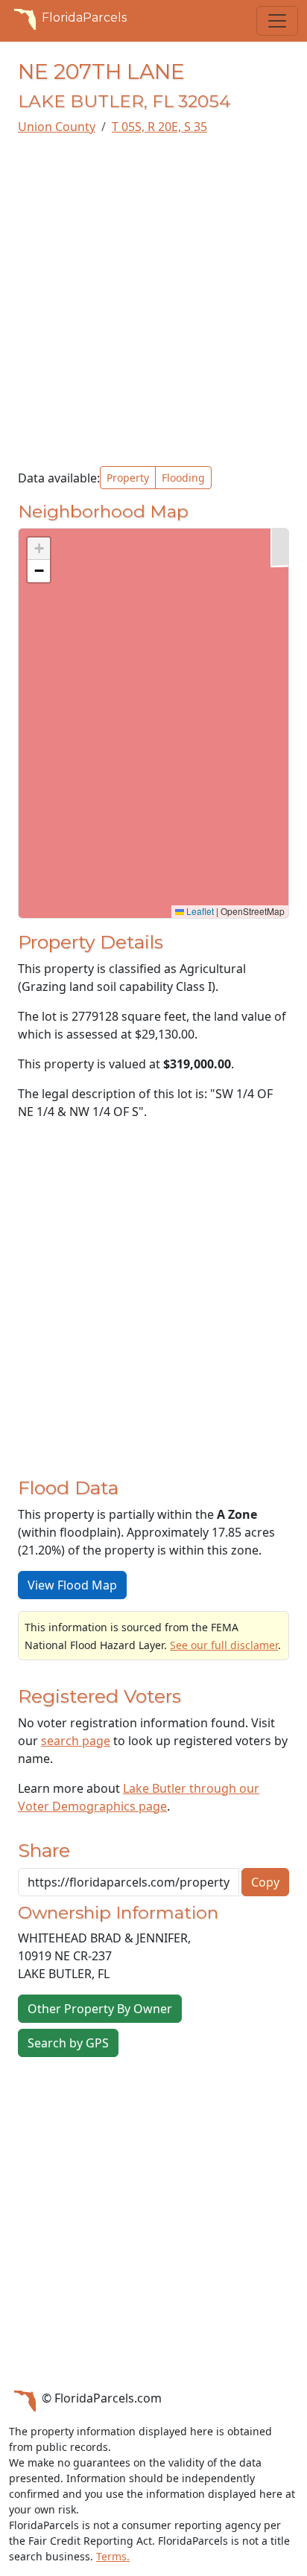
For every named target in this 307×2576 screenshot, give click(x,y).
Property (128, 478)
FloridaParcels (84, 17)
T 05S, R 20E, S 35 (159, 127)
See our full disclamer (224, 1645)
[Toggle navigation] (277, 21)
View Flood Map (72, 1585)
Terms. (113, 2556)
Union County (57, 127)
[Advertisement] (153, 301)
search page (76, 1741)
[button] (39, 549)
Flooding (183, 478)
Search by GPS (68, 2043)
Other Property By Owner (100, 2009)
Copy (265, 1882)
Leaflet (199, 911)
